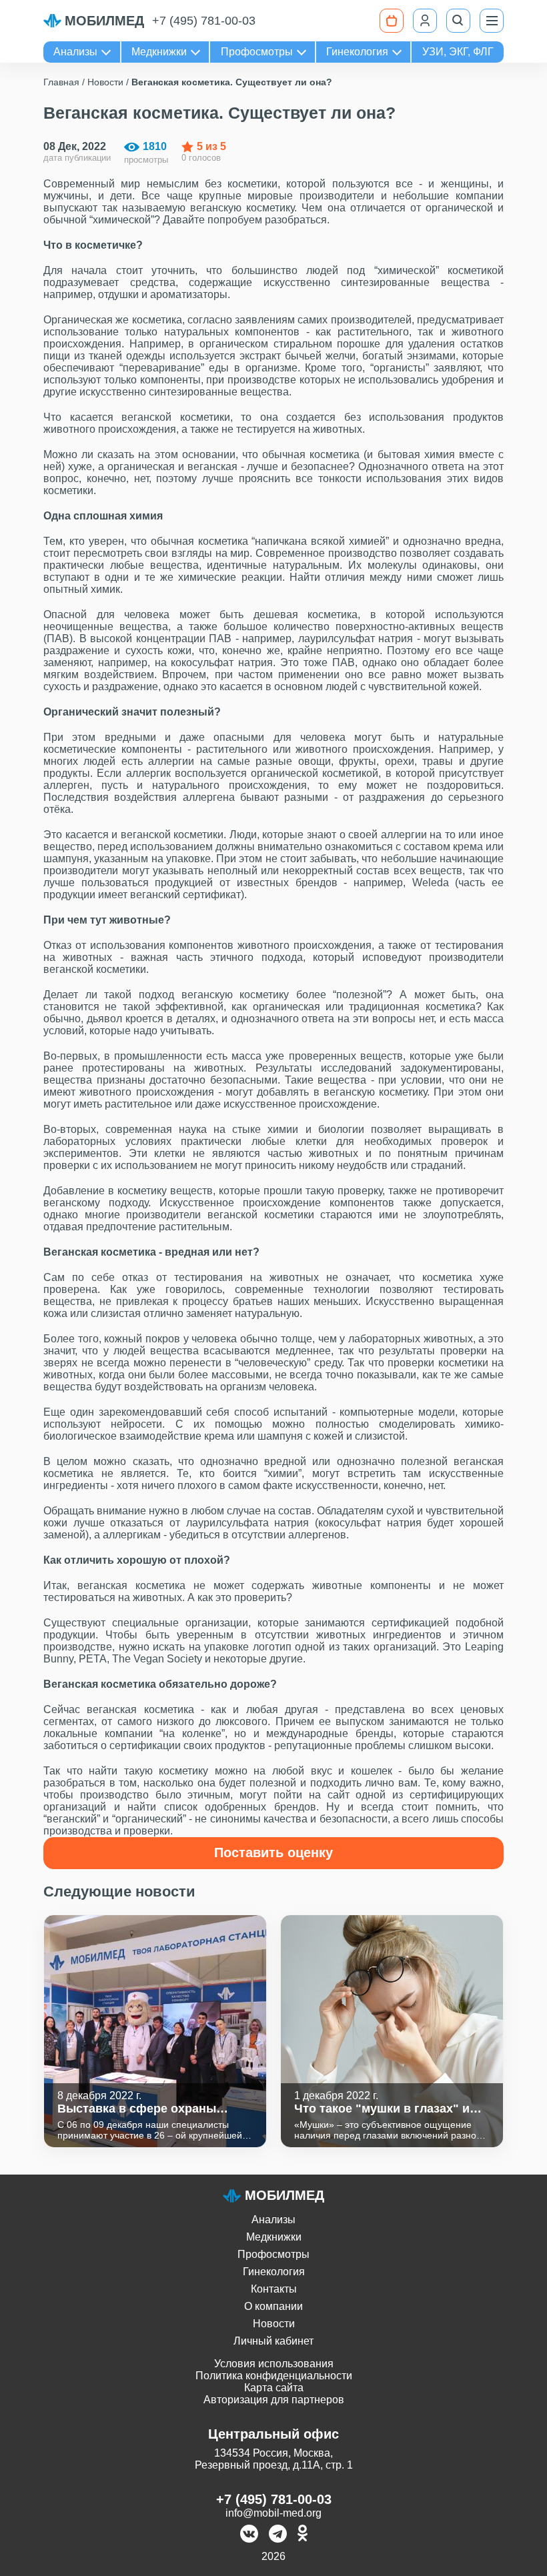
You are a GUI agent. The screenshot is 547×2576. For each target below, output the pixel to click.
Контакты (274, 2289)
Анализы (75, 52)
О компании (273, 2306)
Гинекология (357, 52)
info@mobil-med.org (273, 2513)
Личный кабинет (273, 2341)
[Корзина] (392, 21)
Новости (274, 2324)
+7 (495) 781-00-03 (204, 21)
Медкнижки (159, 52)
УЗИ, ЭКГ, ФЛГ (458, 52)
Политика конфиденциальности (274, 2376)
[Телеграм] (278, 2535)
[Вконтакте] (249, 2535)
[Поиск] (458, 21)
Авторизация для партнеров (274, 2400)
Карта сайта (274, 2388)
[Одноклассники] (303, 2535)
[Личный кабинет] (425, 21)
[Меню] (492, 21)
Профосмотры (257, 52)
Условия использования (274, 2364)
